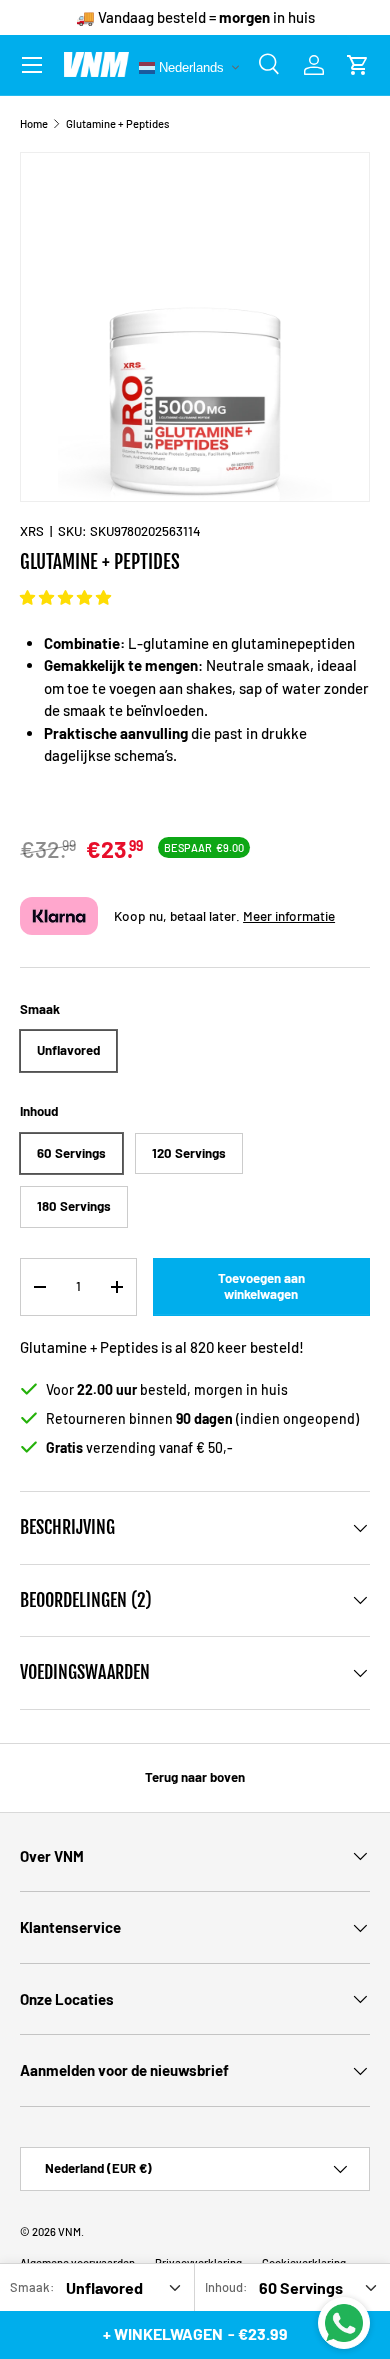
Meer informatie (289, 915)
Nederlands (189, 66)
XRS (32, 531)
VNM (69, 2231)
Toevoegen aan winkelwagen (261, 1286)
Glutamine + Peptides (117, 123)
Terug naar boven (195, 1777)
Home (34, 123)
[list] (195, 327)
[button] (65, 597)
